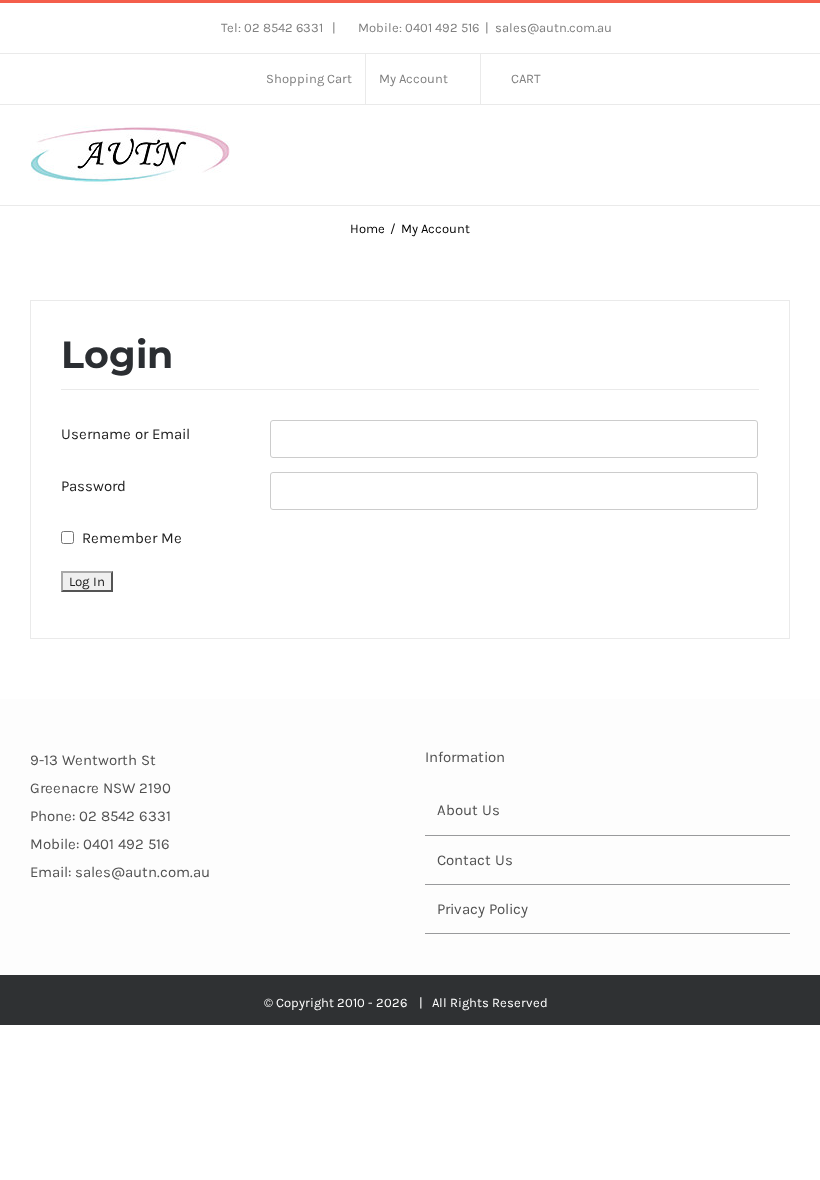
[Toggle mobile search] (746, 145)
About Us (468, 810)
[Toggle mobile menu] (782, 145)
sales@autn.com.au (553, 27)
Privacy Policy (482, 909)
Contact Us (475, 860)
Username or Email (125, 434)
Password (93, 486)
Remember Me (132, 538)
